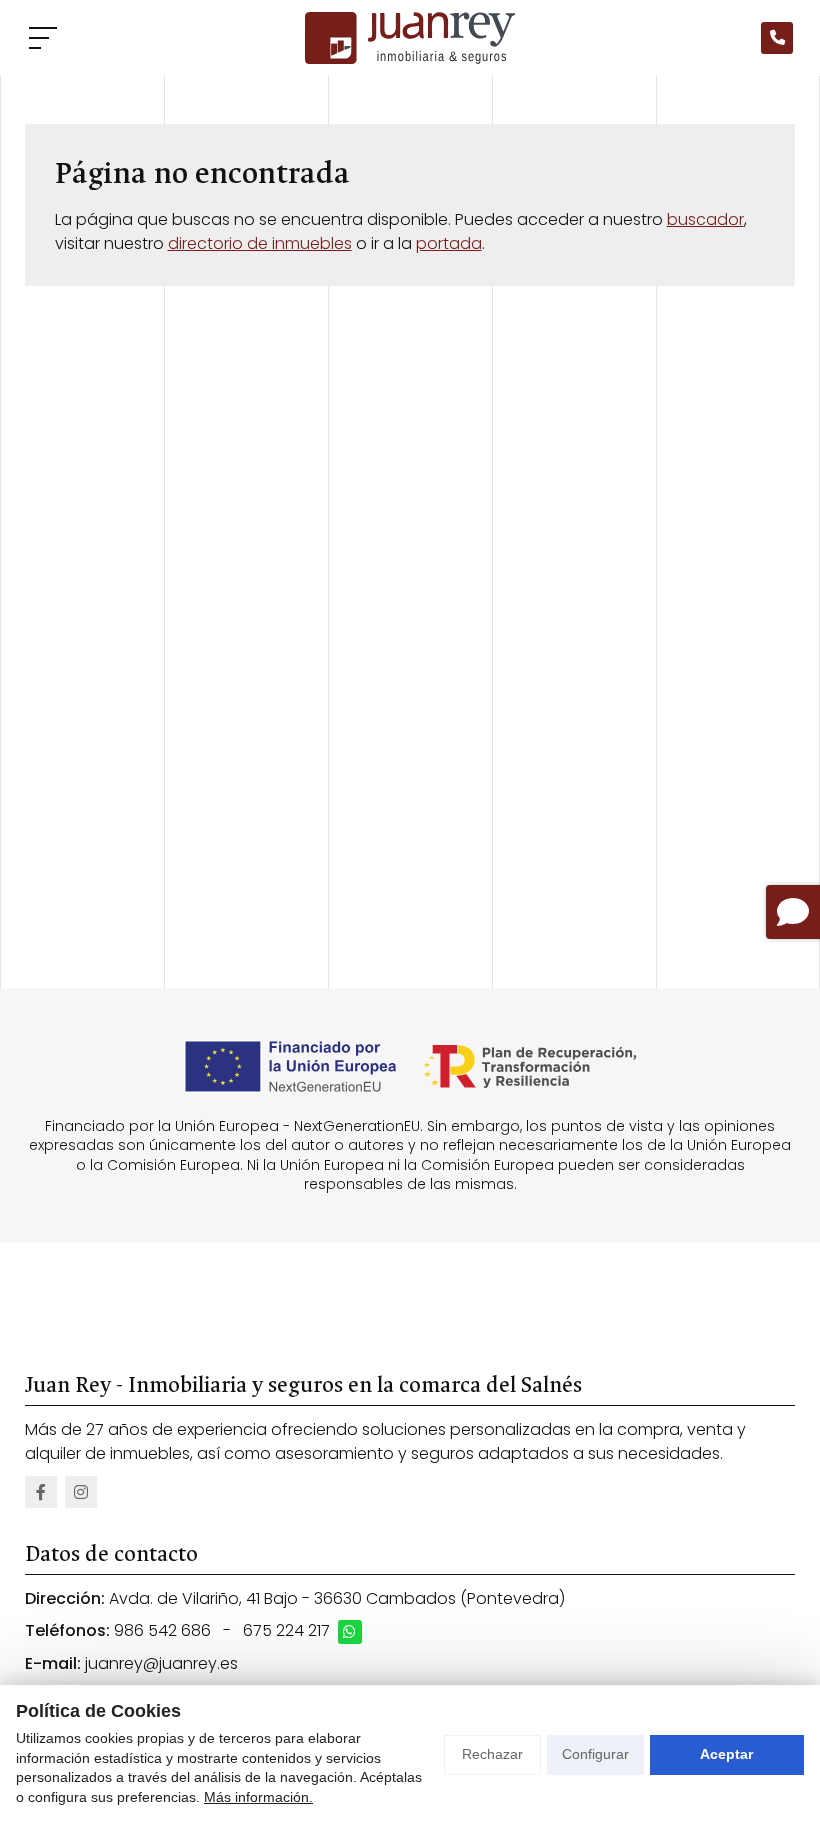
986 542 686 (162, 1630)
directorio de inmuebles (260, 243)
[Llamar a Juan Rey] (777, 38)
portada (449, 243)
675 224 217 (286, 1630)
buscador (705, 219)
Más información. (258, 1797)
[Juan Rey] (410, 38)
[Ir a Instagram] (81, 1492)
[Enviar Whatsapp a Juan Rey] (350, 1632)
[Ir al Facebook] (41, 1492)
